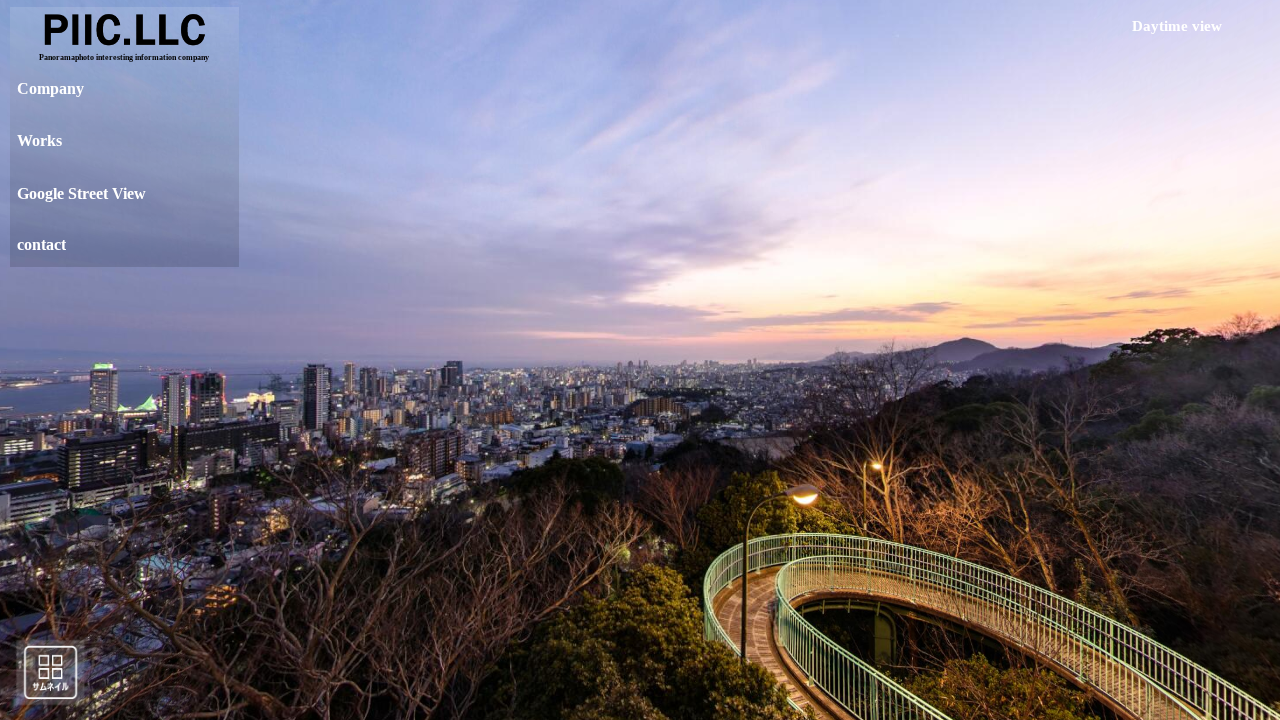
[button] (112, 245)
